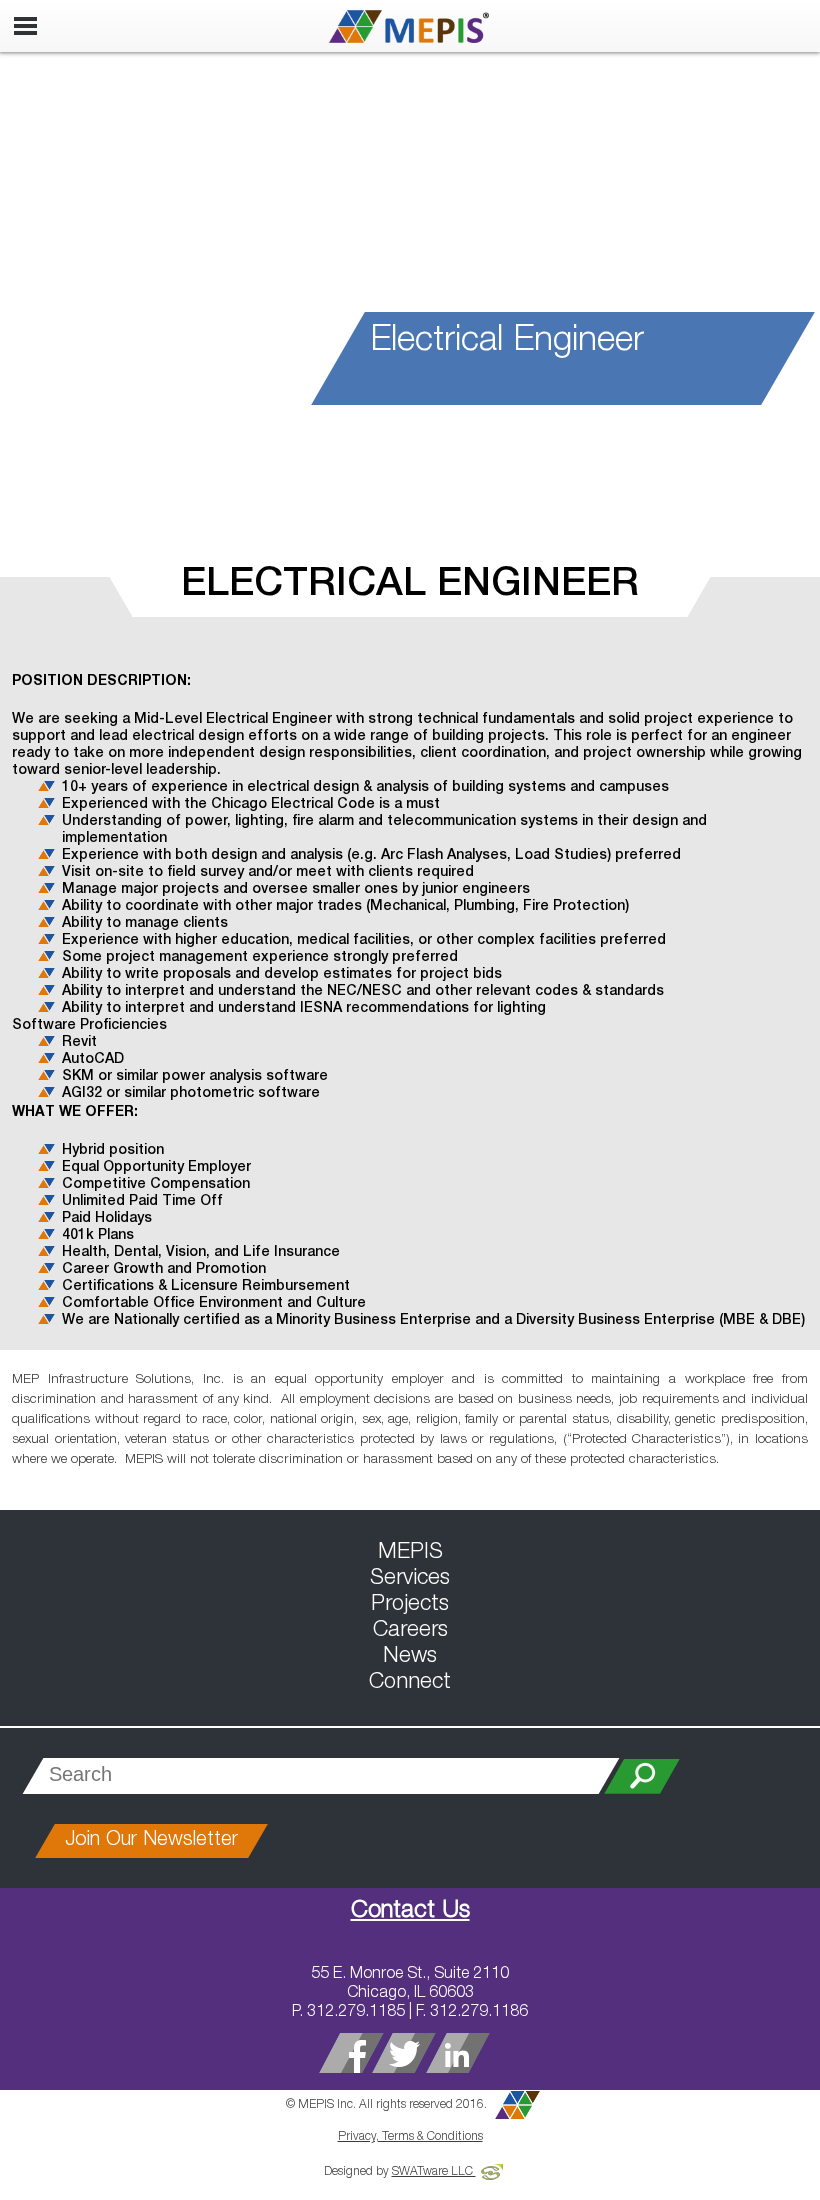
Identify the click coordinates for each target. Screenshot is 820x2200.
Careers (410, 1631)
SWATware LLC (434, 2172)
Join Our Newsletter (151, 1841)
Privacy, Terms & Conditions (410, 2137)
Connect (410, 1683)
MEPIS (410, 1553)
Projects (410, 1605)
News (410, 1657)
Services (410, 1579)
